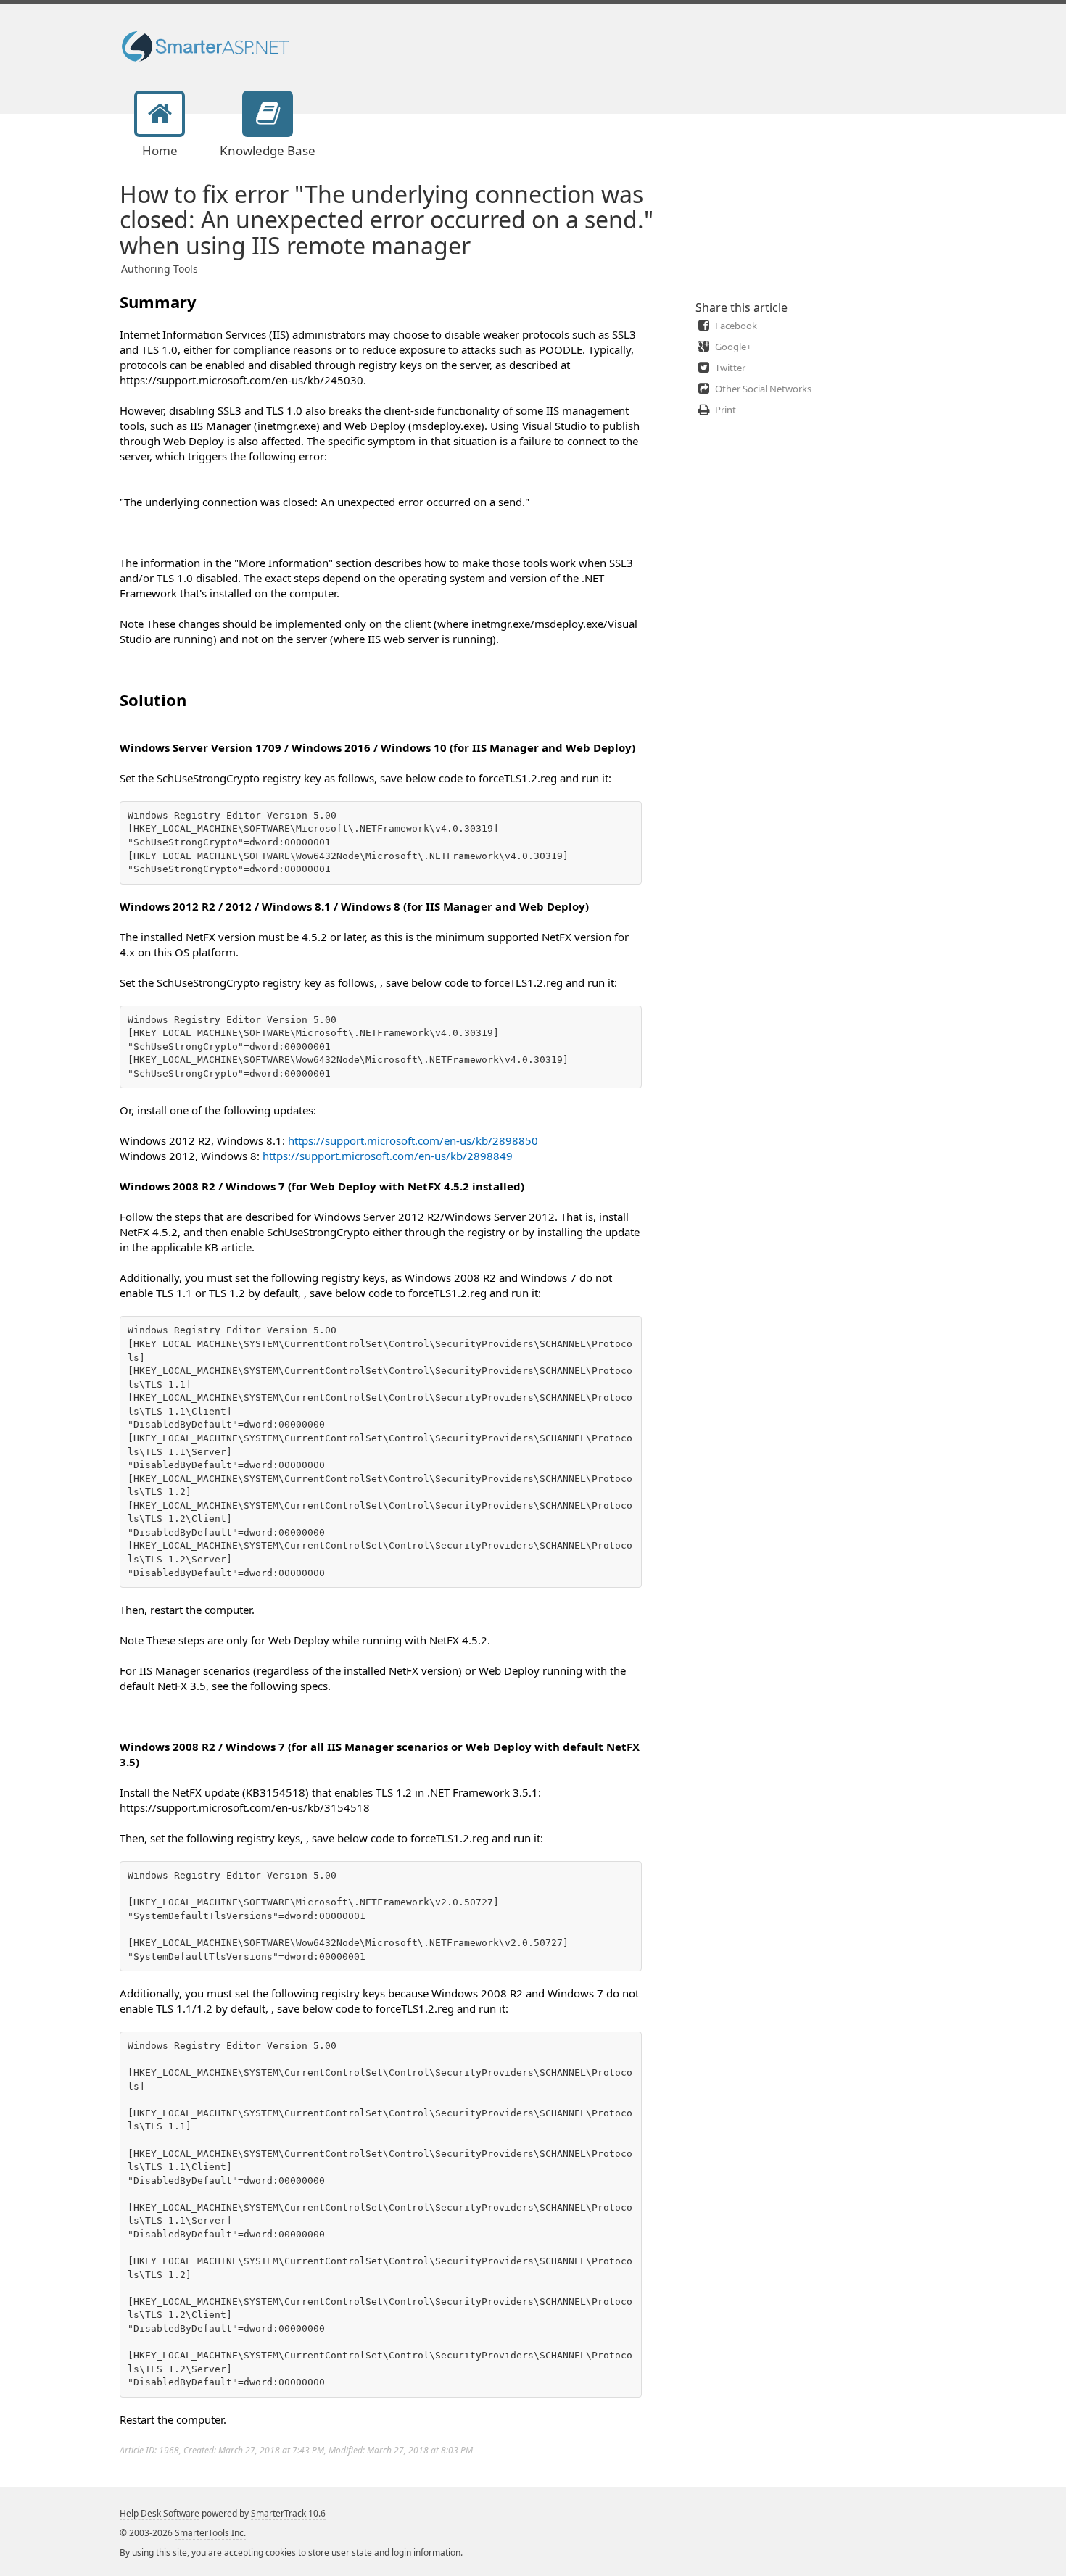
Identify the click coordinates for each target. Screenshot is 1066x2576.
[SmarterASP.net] (208, 46)
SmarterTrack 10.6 (288, 2513)
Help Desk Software (160, 2513)
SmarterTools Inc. (210, 2533)
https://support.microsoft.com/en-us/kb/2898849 (388, 1156)
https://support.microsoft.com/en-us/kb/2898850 (413, 1140)
